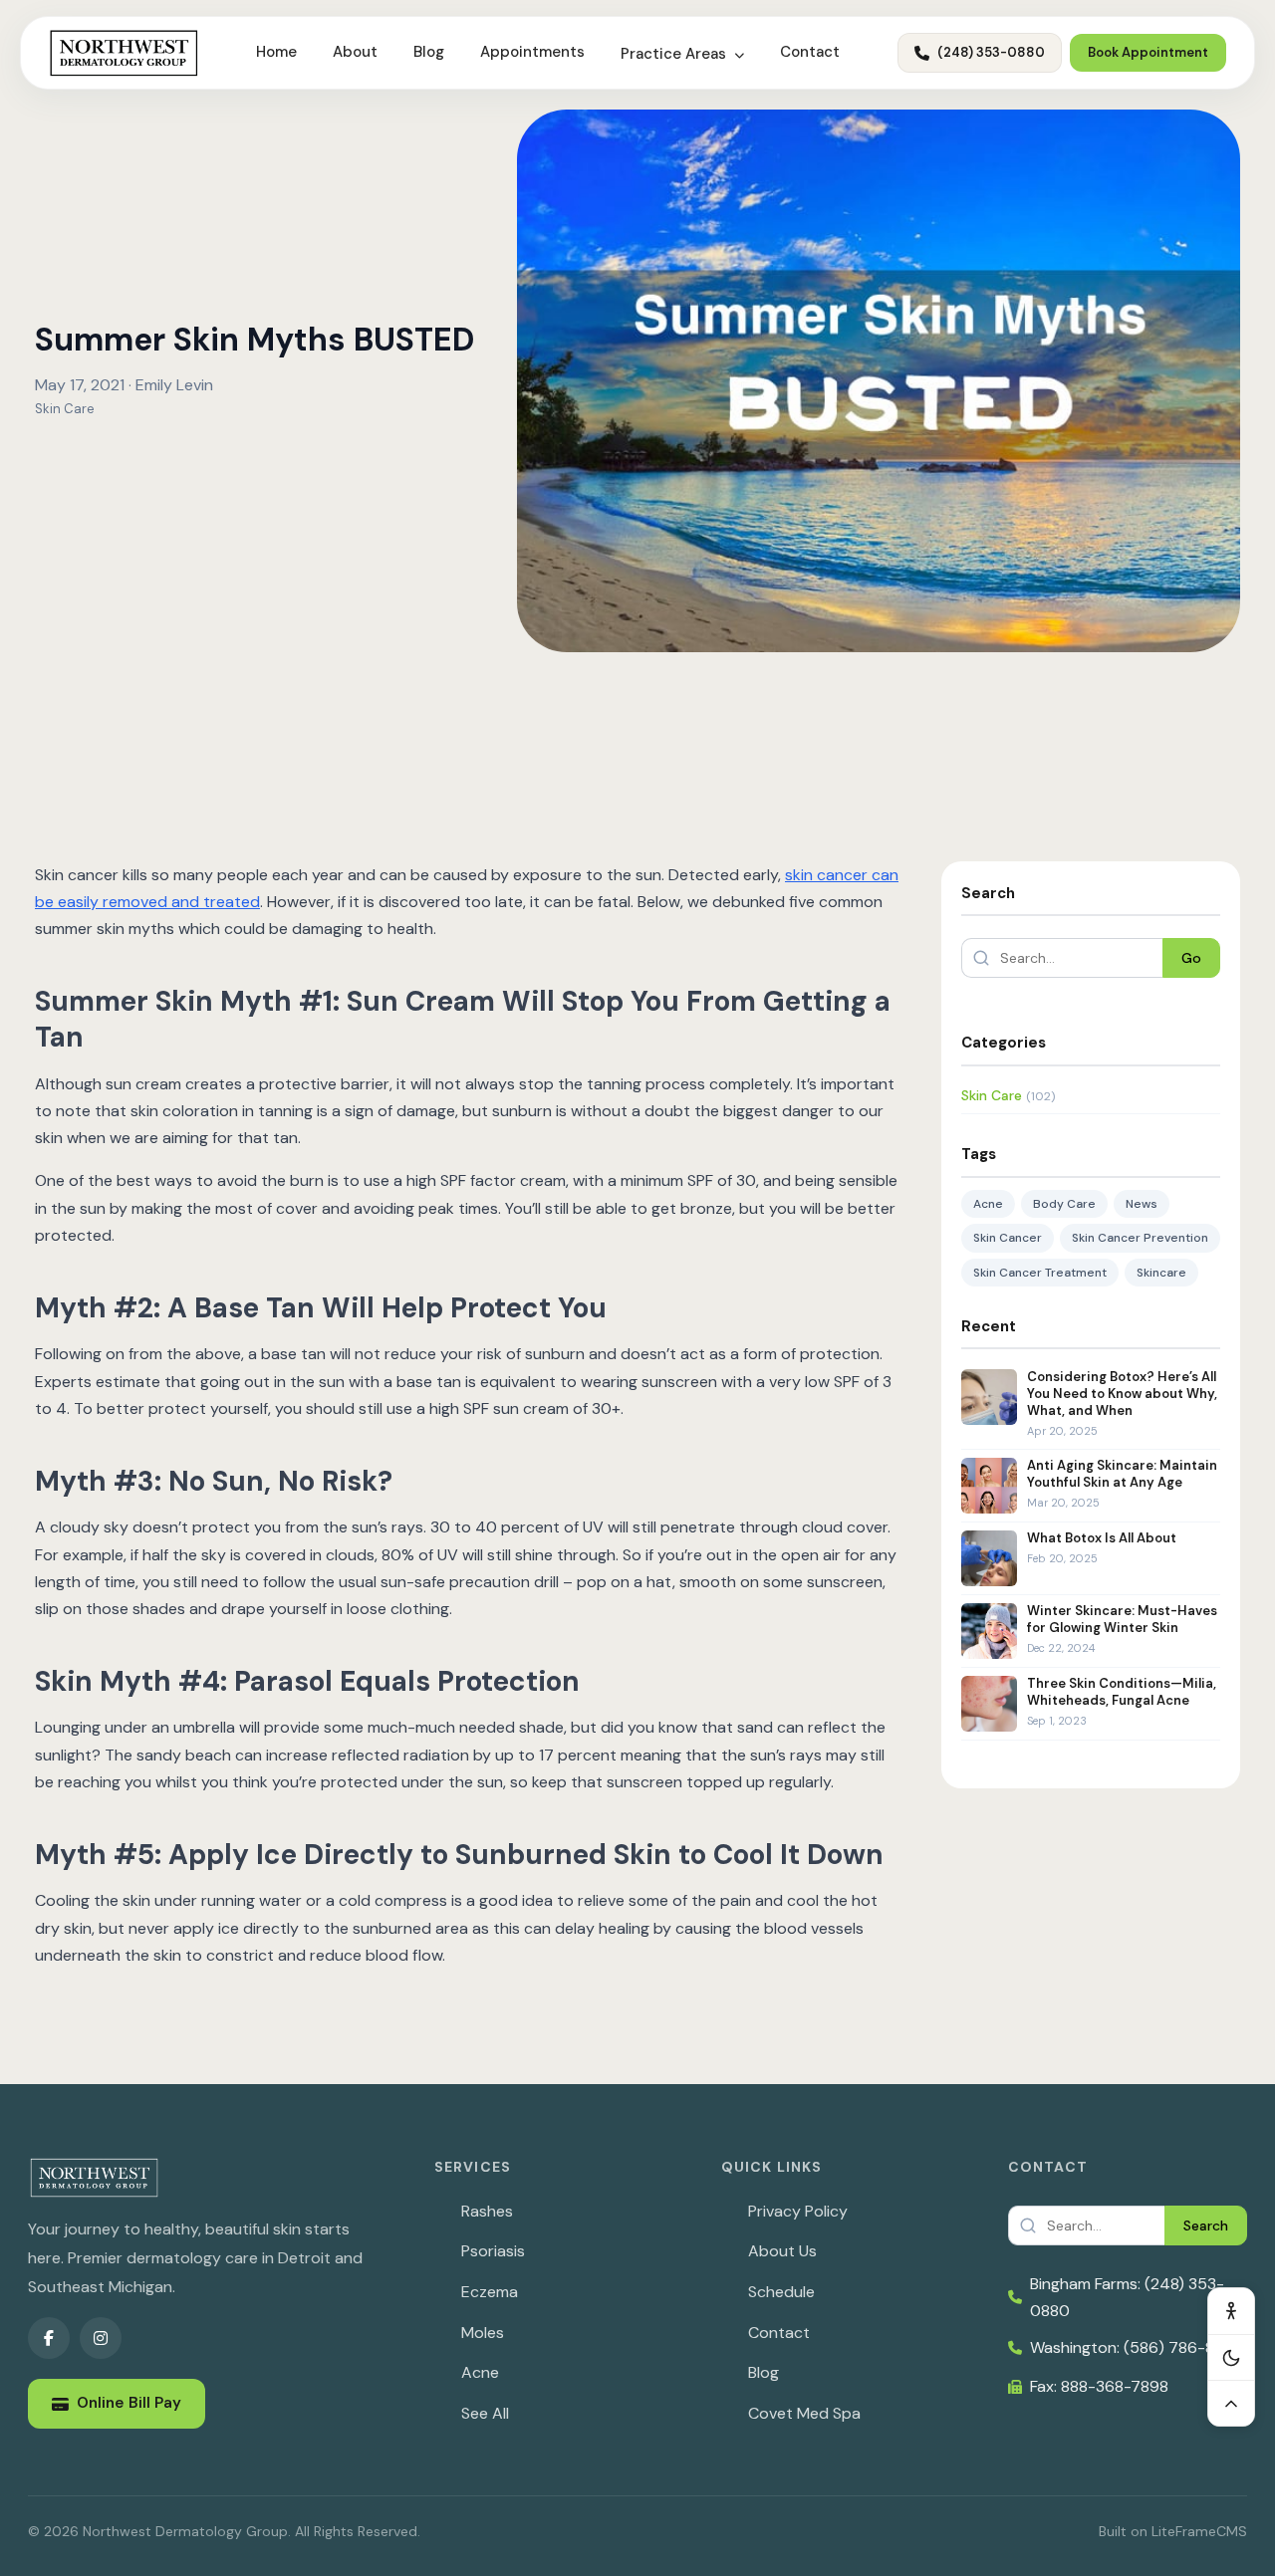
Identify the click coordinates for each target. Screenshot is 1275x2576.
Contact (810, 52)
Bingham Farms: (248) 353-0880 (1127, 2297)
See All (485, 2413)
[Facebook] (49, 2338)
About (355, 52)
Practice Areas (675, 54)
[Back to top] (1231, 2403)
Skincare (1161, 1273)
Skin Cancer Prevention (1140, 1238)
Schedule (781, 2292)
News (1142, 1204)
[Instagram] (101, 2338)
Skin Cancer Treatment (1040, 1273)
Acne (988, 1204)
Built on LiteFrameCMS (1173, 2531)
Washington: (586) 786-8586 (1137, 2347)
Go (1191, 958)
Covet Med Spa (804, 2413)
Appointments (532, 52)
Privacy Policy (798, 2211)
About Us (782, 2251)
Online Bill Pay (129, 2403)
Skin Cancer (1008, 1238)
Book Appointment (1148, 52)
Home (276, 52)
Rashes (487, 2211)
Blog (429, 52)
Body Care (1064, 1204)
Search (1206, 2225)
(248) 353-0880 (991, 52)
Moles (483, 2333)
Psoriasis (493, 2251)
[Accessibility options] (1231, 2311)
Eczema (490, 2292)
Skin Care (65, 409)
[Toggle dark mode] (1231, 2357)
